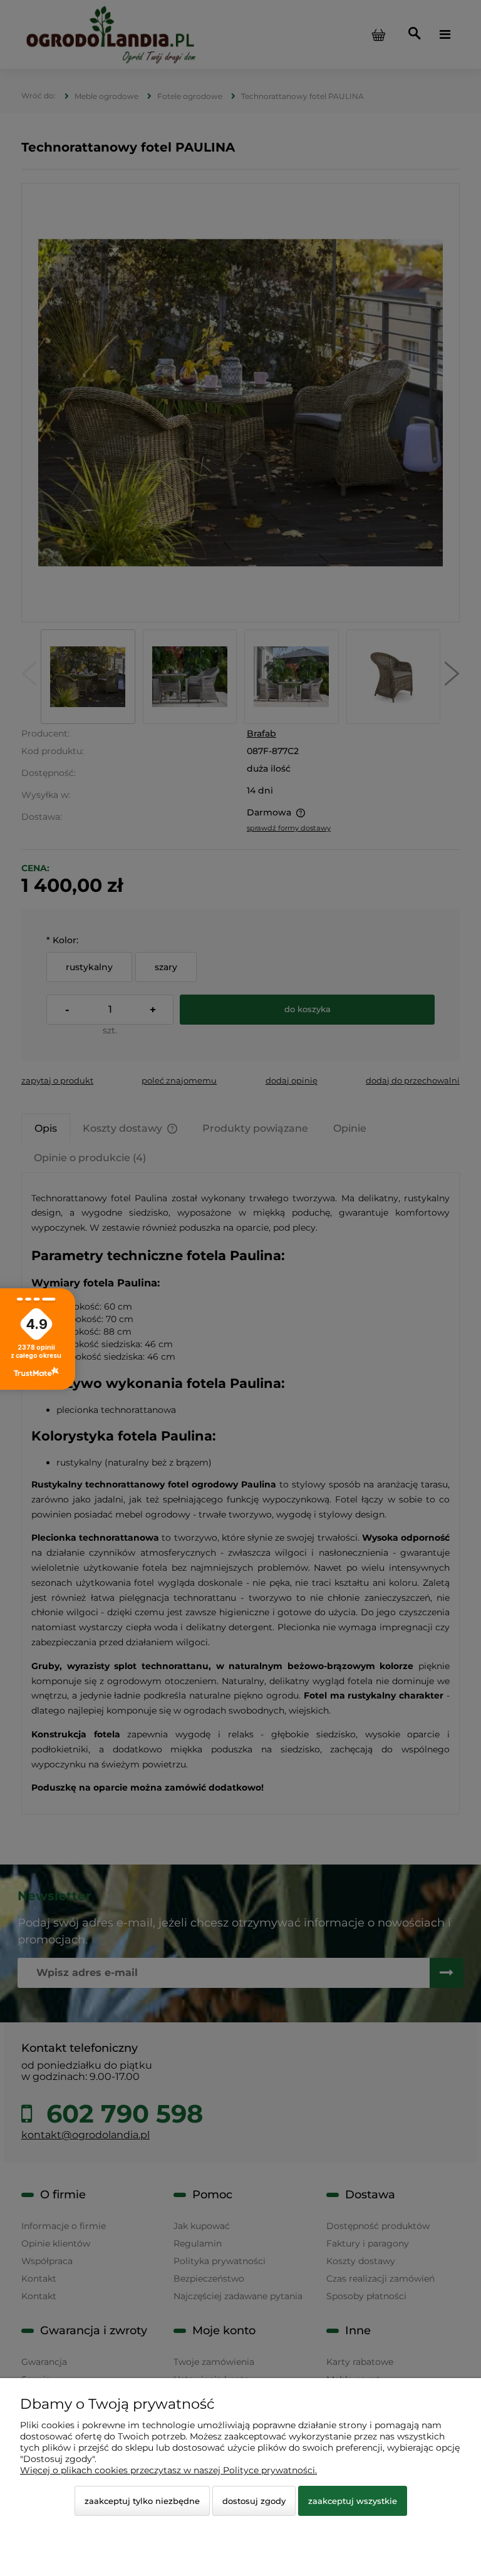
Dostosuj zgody (254, 2501)
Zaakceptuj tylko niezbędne (142, 2501)
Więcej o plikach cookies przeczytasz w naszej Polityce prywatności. (168, 2470)
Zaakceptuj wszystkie (353, 2501)
